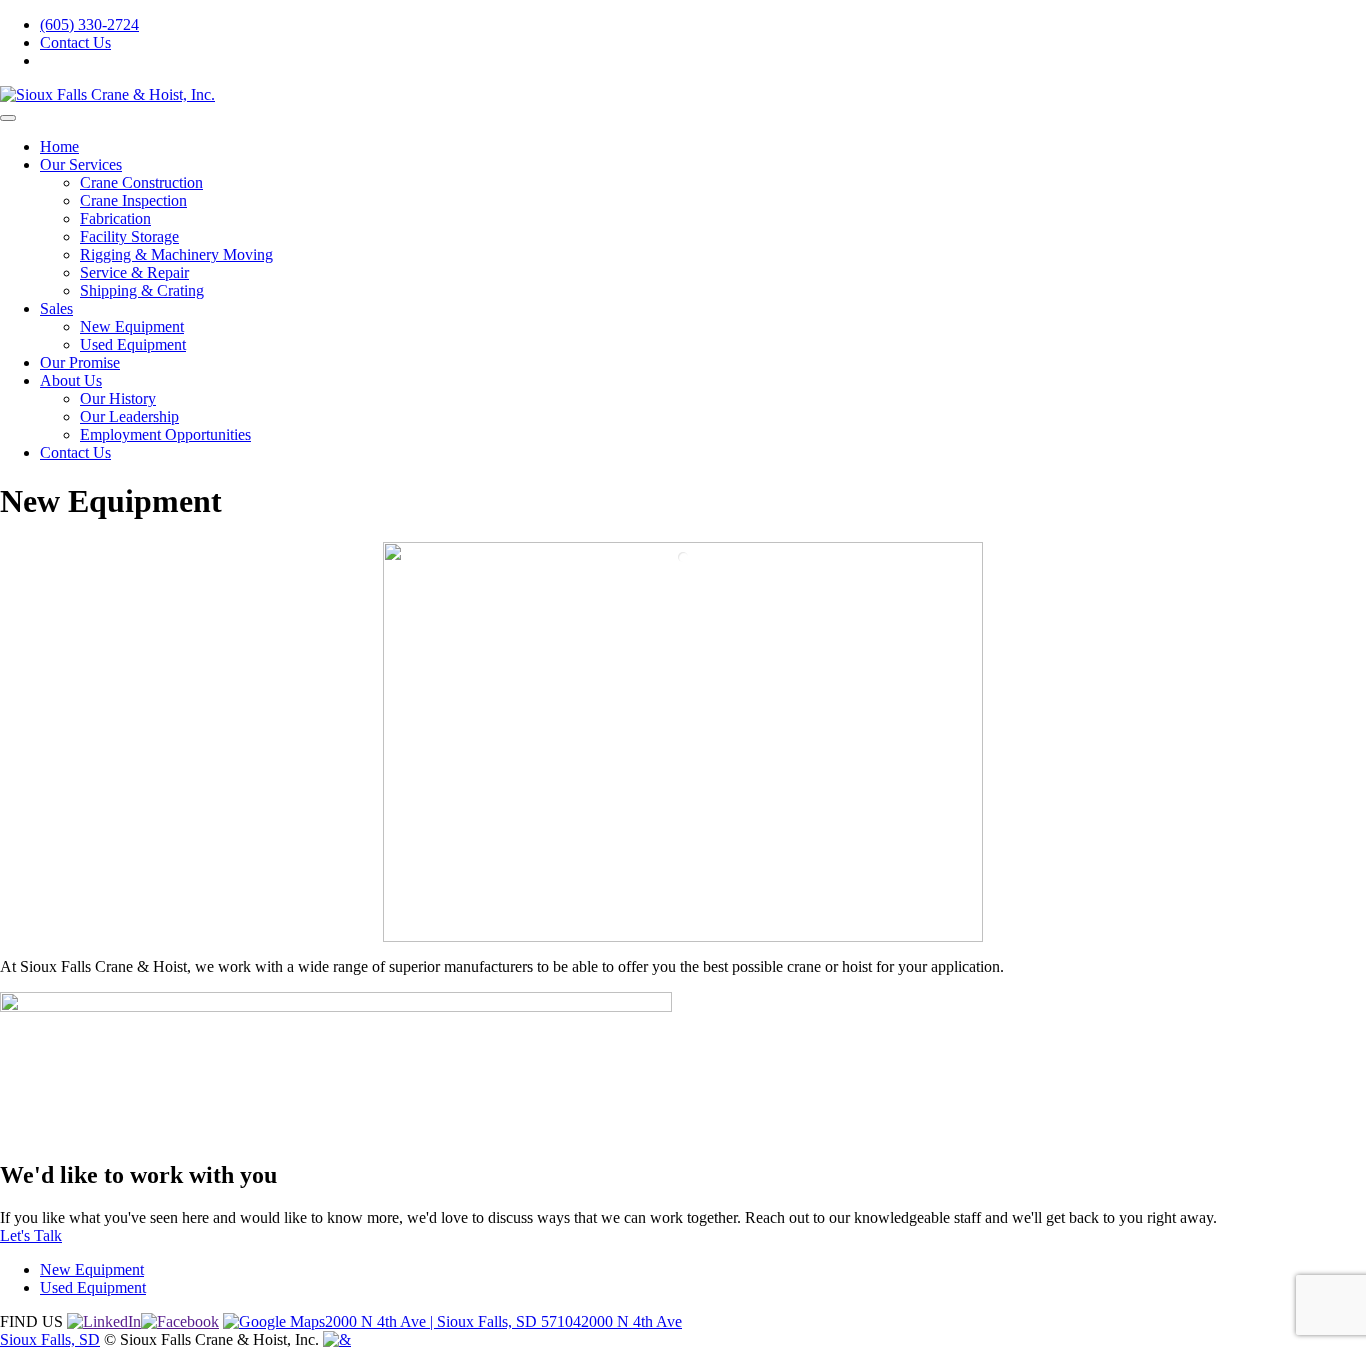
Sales (56, 308)
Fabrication (115, 218)
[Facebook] (180, 1321)
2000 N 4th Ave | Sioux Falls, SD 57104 (453, 1321)
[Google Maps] (274, 1321)
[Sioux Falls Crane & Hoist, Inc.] (107, 94)
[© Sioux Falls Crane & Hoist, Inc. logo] (337, 1339)
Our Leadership (129, 416)
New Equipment (132, 326)
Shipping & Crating (142, 290)
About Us (71, 380)
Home (59, 146)
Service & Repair (134, 272)
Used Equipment (133, 344)
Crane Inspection (133, 200)
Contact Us (75, 42)
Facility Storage (129, 236)
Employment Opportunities (165, 434)
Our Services (81, 164)
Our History (118, 398)
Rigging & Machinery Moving (176, 254)
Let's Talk (31, 1235)
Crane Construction (141, 182)
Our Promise (80, 362)
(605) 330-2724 (89, 24)
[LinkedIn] (104, 1321)
